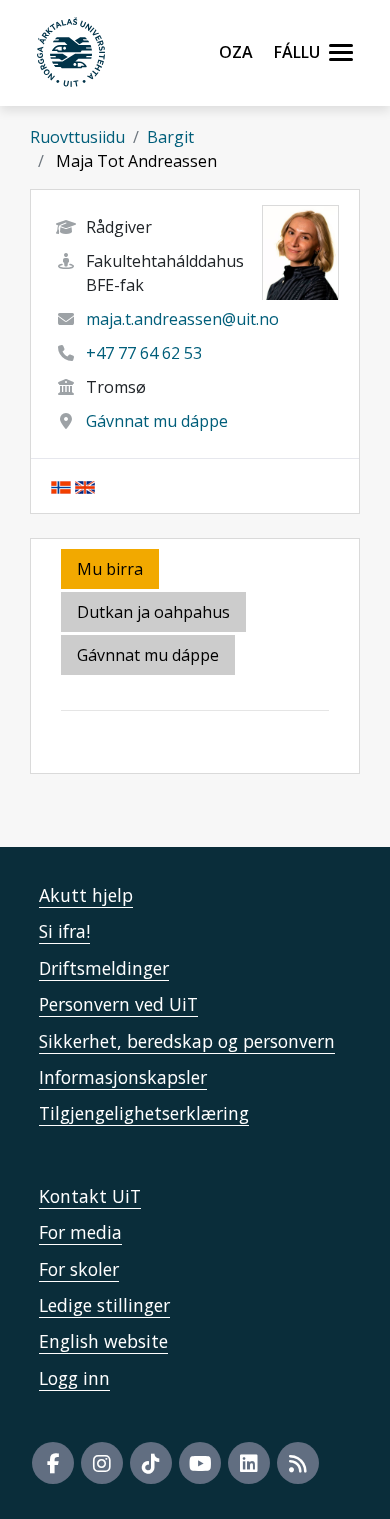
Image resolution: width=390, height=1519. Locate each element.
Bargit (170, 137)
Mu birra (110, 569)
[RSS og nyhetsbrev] (298, 1463)
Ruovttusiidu (77, 137)
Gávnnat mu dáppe (157, 421)
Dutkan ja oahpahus (153, 612)
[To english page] (85, 486)
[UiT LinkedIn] (249, 1463)
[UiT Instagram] (102, 1463)
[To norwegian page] (61, 486)
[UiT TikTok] (151, 1463)
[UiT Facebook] (53, 1463)
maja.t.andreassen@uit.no (182, 319)
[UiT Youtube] (200, 1463)
